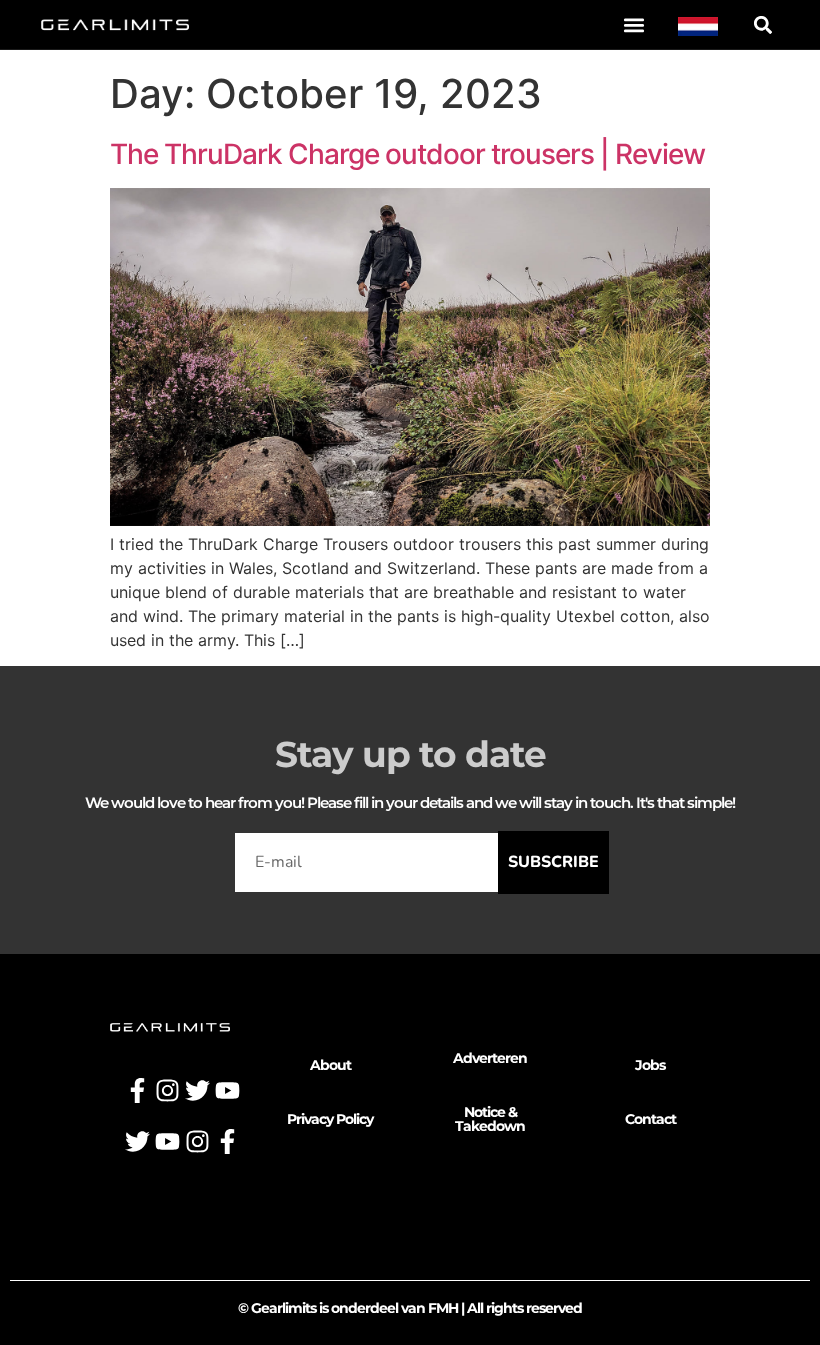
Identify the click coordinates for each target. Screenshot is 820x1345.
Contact (650, 1119)
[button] (633, 24)
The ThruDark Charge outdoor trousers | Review (407, 154)
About (330, 1065)
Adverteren (490, 1058)
